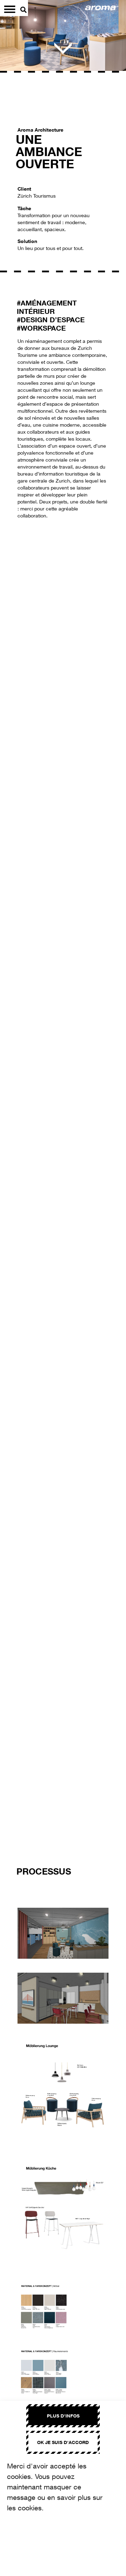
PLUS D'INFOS (63, 2416)
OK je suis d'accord (63, 2442)
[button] (16, 1197)
